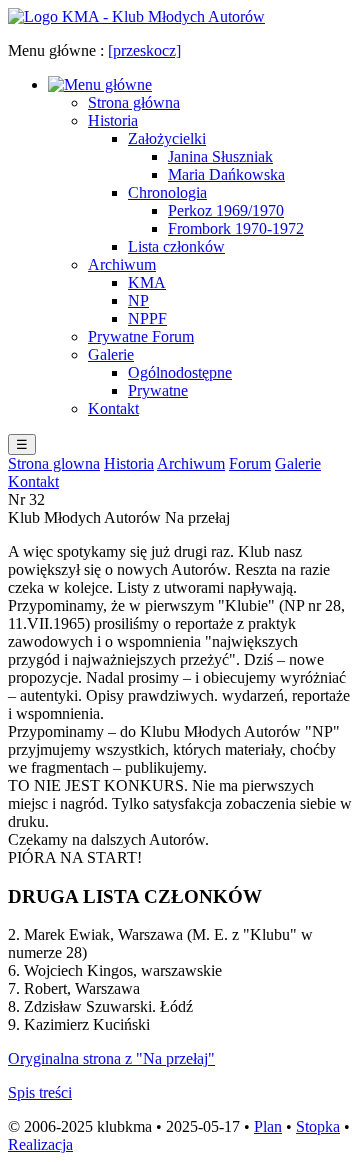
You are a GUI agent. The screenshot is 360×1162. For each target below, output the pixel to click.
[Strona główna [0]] (136, 16)
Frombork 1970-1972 (236, 228)
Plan (268, 1126)
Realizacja (40, 1144)
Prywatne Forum (141, 336)
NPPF (147, 318)
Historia (113, 120)
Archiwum (122, 264)
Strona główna (134, 102)
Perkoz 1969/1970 (226, 210)
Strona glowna (54, 463)
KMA (147, 282)
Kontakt (113, 408)
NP (138, 300)
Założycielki (167, 138)
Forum (250, 463)
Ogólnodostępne (180, 372)
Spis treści (40, 1092)
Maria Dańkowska (226, 174)
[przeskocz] (144, 50)
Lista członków (176, 246)
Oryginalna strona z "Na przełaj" (111, 1058)
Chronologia (167, 192)
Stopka (318, 1126)
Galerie (111, 354)
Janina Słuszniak (220, 156)
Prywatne (158, 390)
